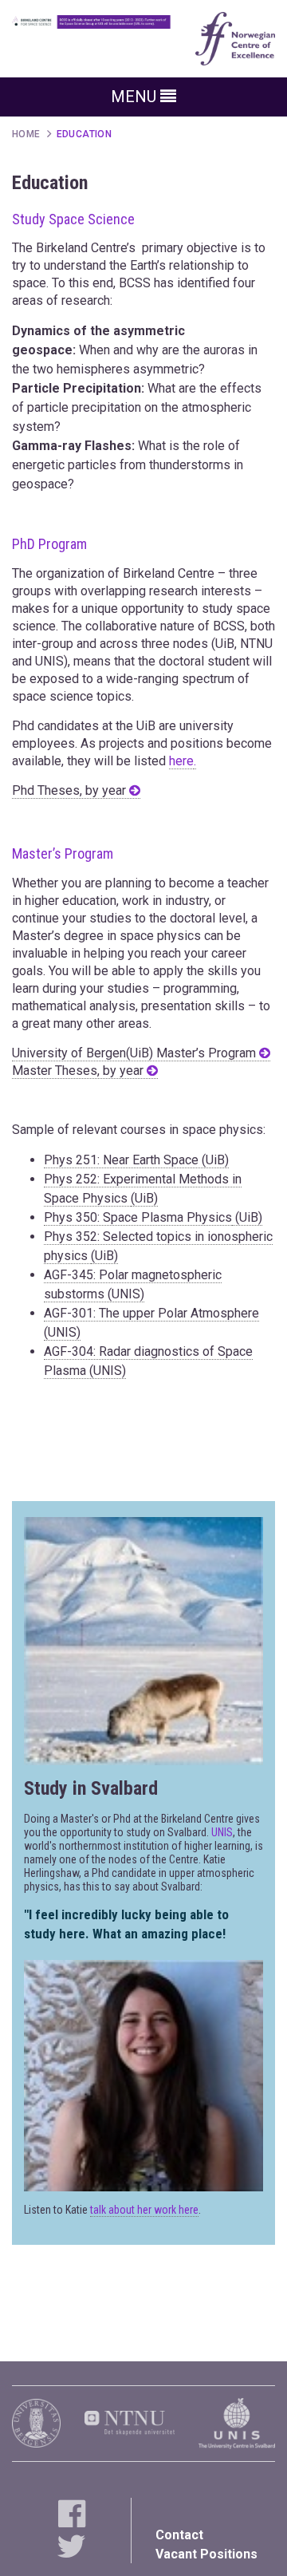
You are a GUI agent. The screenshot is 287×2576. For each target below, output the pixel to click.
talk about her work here (144, 2210)
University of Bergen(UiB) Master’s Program (136, 1053)
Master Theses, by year (79, 1071)
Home (26, 134)
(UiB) (144, 1198)
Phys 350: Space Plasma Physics (138, 1217)
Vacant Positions (206, 2554)
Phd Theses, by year (71, 790)
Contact (179, 2535)
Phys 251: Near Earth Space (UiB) (136, 1160)
